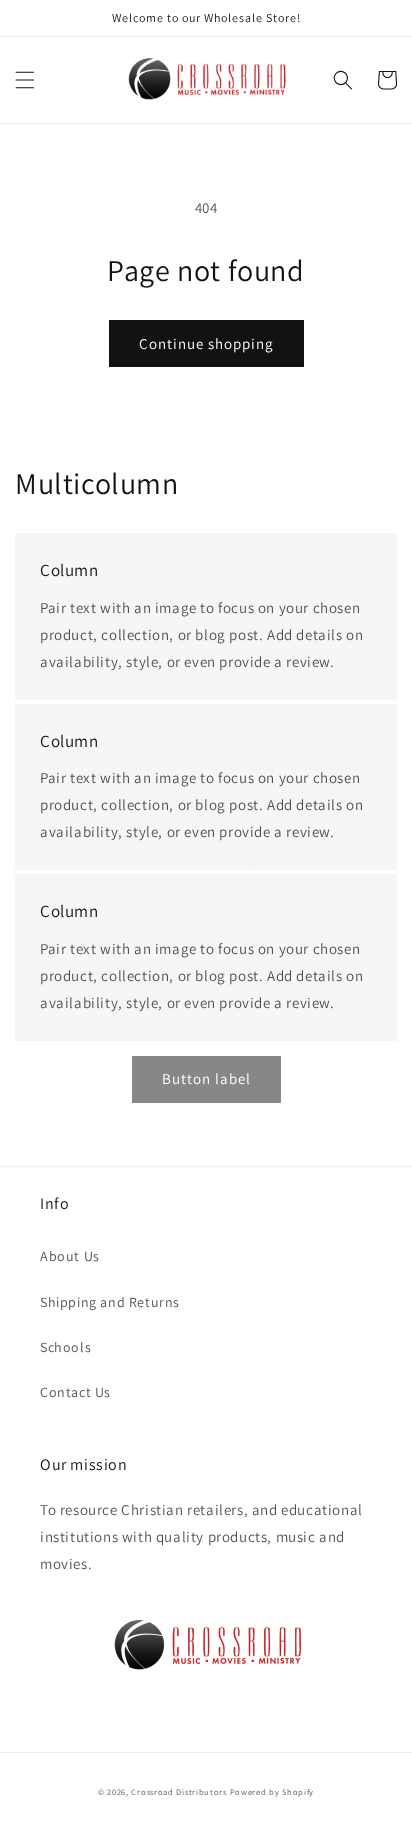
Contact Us (75, 1392)
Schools (65, 1347)
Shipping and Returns (110, 1302)
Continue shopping (206, 343)
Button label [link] (206, 1078)
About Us (70, 1256)
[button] (25, 80)
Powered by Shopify (272, 1791)
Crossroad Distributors (178, 1791)
